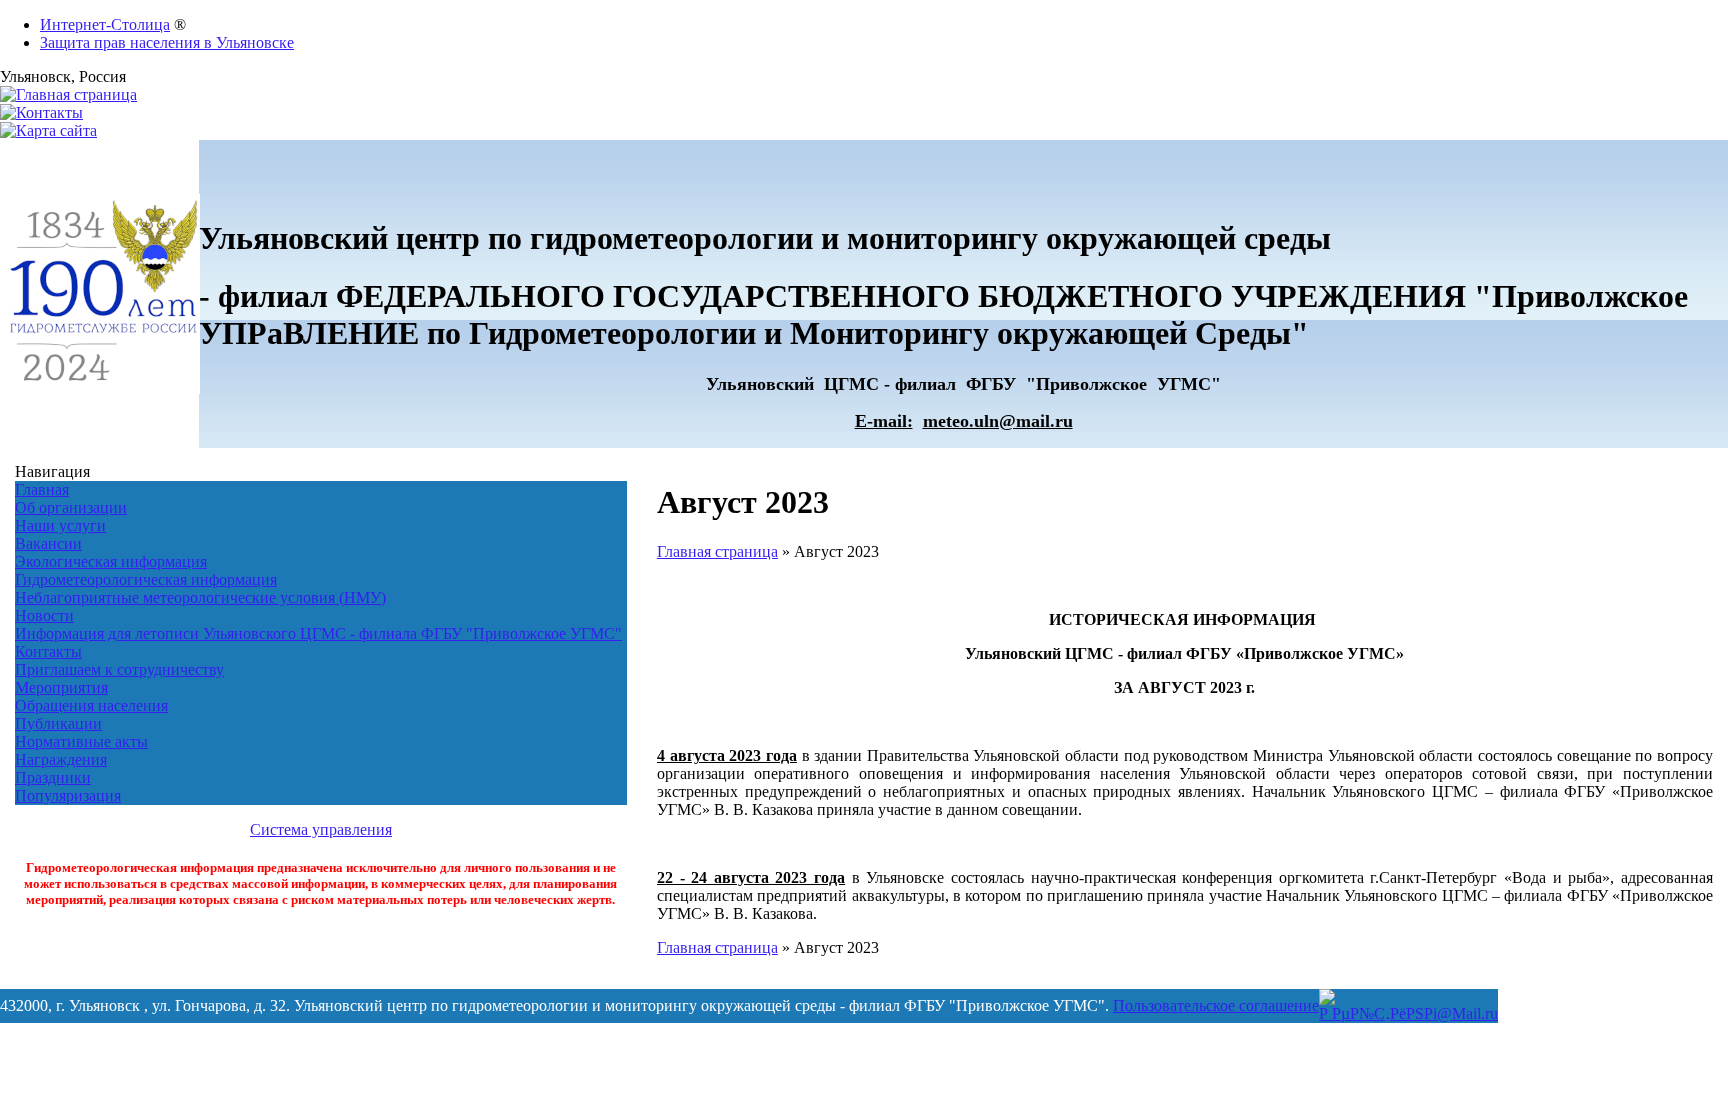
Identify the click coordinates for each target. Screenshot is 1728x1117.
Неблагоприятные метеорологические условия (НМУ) (200, 597)
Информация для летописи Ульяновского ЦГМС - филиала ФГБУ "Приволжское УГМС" (318, 633)
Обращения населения (91, 705)
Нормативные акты (81, 741)
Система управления (321, 829)
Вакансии (48, 543)
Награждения (61, 759)
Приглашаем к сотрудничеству (119, 669)
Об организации (71, 507)
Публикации (58, 723)
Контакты (48, 651)
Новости (44, 615)
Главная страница (717, 551)
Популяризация (68, 795)
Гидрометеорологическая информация (146, 579)
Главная (42, 489)
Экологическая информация (111, 561)
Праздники (53, 777)
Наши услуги (60, 525)
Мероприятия (61, 687)
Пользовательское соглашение (1216, 1005)
